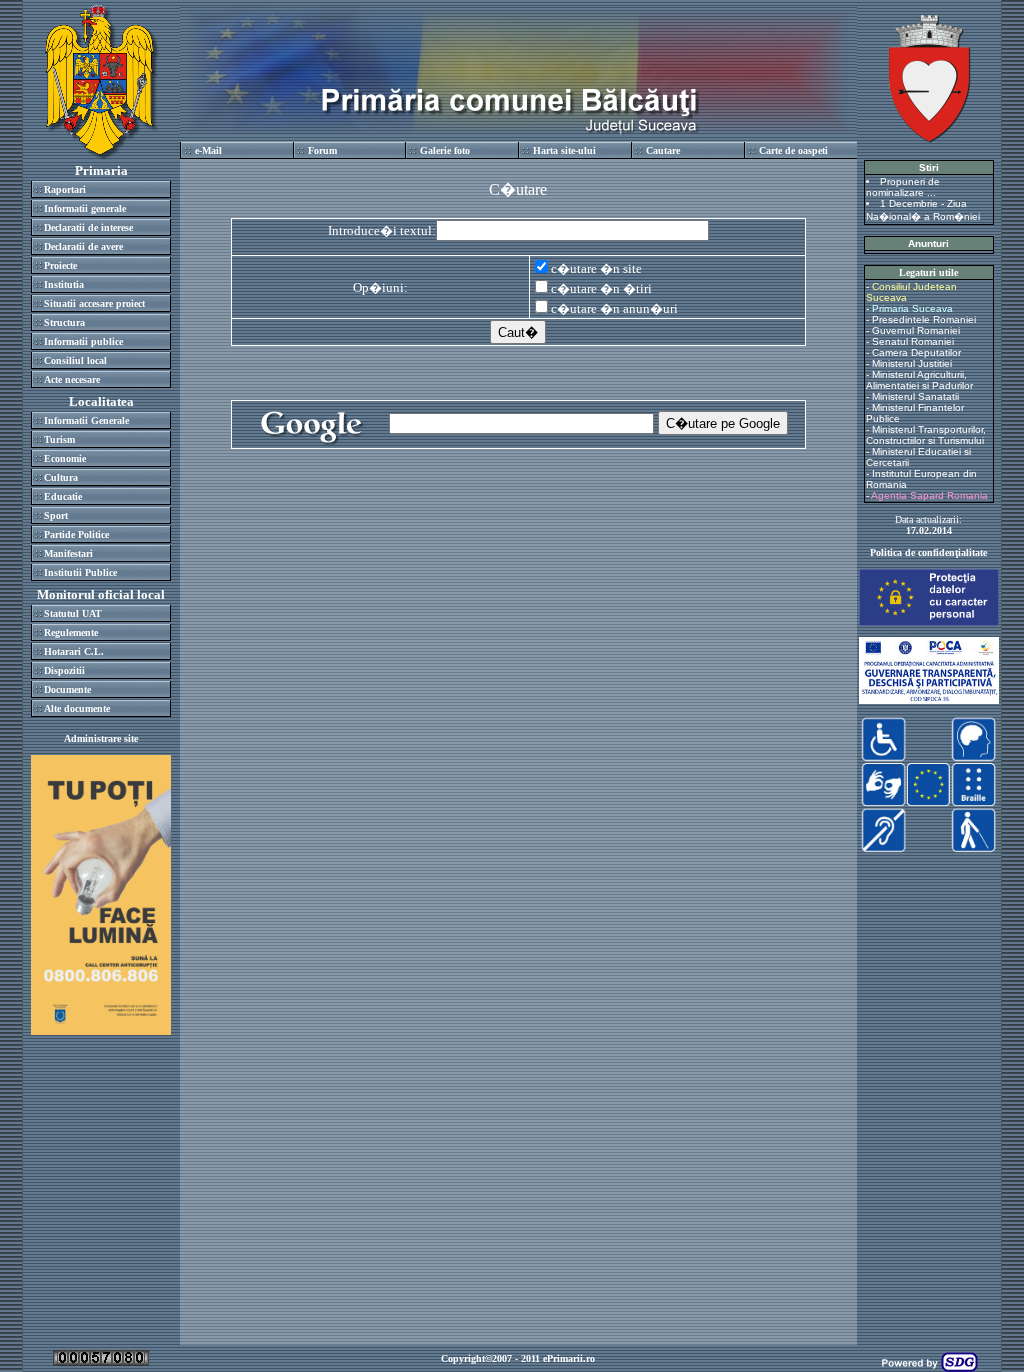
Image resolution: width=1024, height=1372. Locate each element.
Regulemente (71, 632)
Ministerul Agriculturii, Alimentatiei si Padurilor (919, 380)
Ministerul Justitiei (912, 363)
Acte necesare (72, 379)
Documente (67, 689)
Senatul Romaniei (913, 341)
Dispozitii (64, 670)
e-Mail (208, 150)
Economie (65, 458)
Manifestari (68, 553)
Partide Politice (76, 534)
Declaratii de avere (83, 246)
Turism (59, 439)
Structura (64, 322)
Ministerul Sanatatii (915, 396)
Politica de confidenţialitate (928, 552)
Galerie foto (445, 150)
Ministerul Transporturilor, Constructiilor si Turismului (926, 435)
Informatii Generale (86, 420)
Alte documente (77, 708)
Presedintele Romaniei (924, 319)
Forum (322, 150)
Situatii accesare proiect (94, 303)
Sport (56, 515)
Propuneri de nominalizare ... (903, 187)
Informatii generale (85, 208)
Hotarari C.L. (74, 651)
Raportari (65, 189)
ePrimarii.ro (569, 1358)
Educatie (63, 496)
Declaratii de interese (88, 227)
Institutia (64, 284)
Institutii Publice (80, 572)
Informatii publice (83, 341)
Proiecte (60, 265)
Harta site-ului (564, 150)
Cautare (663, 150)
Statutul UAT (73, 613)
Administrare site (101, 738)
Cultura (61, 477)
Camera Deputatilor (916, 352)
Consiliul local (75, 360)
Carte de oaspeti (793, 150)
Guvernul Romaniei (916, 330)
